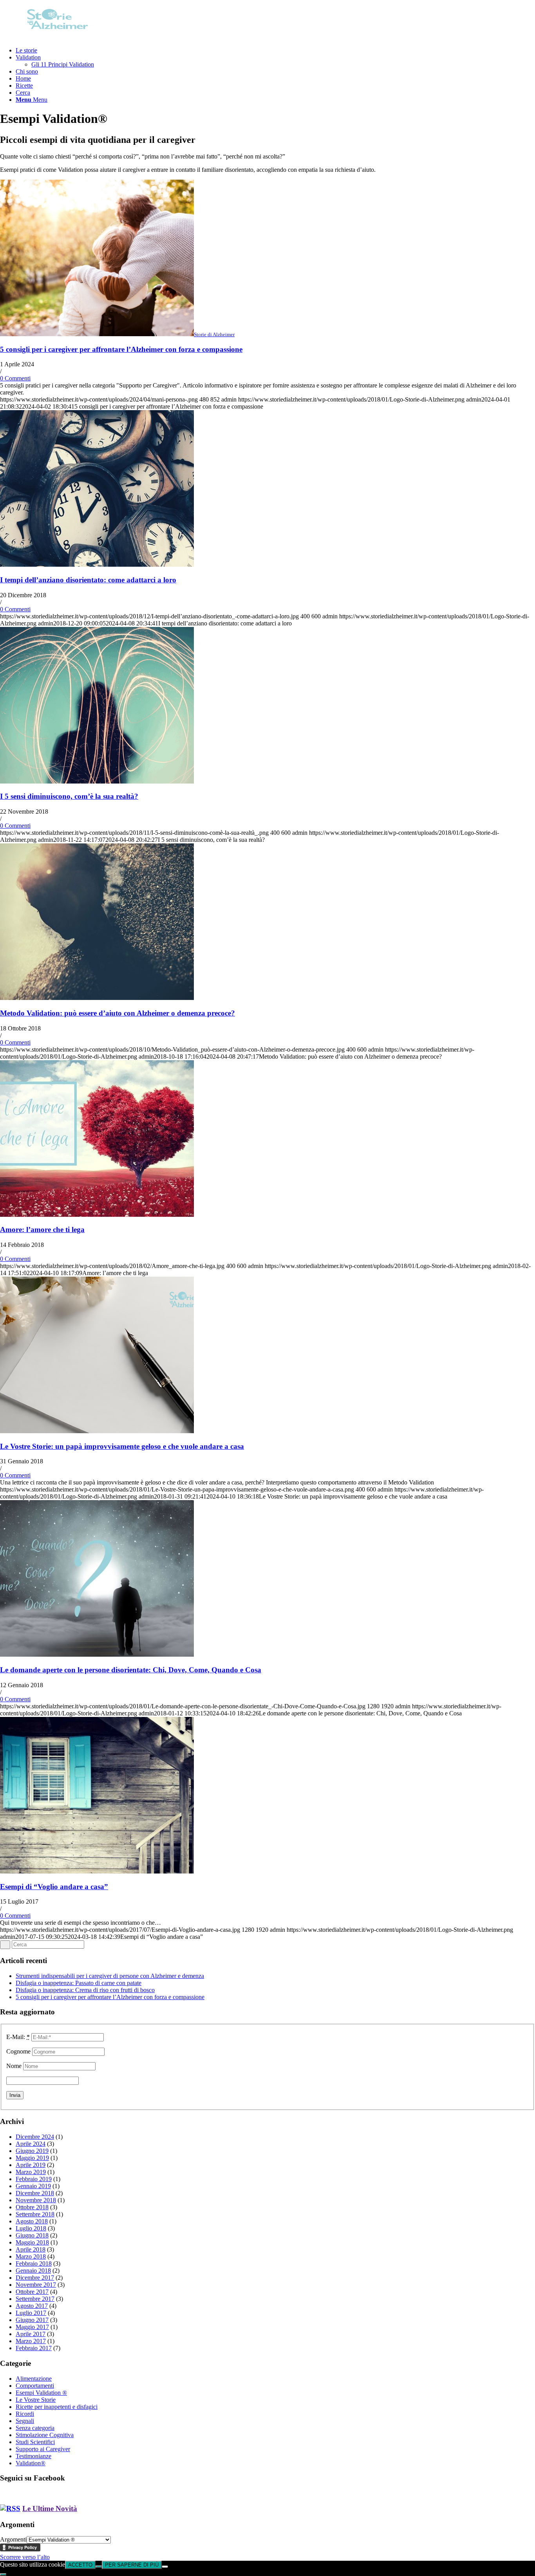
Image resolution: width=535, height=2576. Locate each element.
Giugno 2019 (32, 2151)
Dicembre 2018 (35, 2193)
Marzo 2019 (31, 2172)
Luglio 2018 (31, 2228)
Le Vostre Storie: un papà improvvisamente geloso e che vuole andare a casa (122, 1446)
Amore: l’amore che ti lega (42, 1229)
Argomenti (13, 2539)
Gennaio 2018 (33, 2271)
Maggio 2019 (32, 2158)
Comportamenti (35, 2386)
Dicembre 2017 (35, 2278)
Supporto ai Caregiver (43, 2449)
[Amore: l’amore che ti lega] (97, 1215)
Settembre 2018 (35, 2214)
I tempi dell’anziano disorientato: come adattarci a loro (88, 580)
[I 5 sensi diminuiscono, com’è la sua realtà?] (97, 781)
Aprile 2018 (31, 2249)
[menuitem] (275, 50)
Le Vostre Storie (36, 2400)
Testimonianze (33, 2456)
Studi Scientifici (35, 2442)
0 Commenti (15, 378)
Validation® (31, 2463)
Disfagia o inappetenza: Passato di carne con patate (79, 1983)
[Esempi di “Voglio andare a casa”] (97, 1871)
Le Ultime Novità (50, 2508)
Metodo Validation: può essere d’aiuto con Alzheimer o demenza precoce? (117, 1013)
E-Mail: (18, 2037)
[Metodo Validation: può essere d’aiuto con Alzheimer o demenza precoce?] (97, 998)
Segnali (25, 2421)
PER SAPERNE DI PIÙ (132, 2565)
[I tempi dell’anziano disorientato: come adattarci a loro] (97, 565)
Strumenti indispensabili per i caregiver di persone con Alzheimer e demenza (110, 1976)
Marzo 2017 (31, 2341)
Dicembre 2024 (35, 2137)
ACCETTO (80, 2565)
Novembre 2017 (36, 2285)
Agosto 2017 (32, 2306)
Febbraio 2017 (34, 2348)
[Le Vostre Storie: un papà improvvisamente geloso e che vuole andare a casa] (97, 1431)
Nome (14, 2066)
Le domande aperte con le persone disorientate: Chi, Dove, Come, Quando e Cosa (131, 1670)
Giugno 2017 (32, 2320)
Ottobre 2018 (32, 2207)
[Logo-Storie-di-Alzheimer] (59, 37)
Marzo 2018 (31, 2256)
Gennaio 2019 (33, 2186)
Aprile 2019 (31, 2165)
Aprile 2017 (31, 2334)
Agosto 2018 (32, 2221)
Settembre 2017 (35, 2299)
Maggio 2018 (32, 2242)
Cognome (18, 2051)
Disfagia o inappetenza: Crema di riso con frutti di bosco (85, 1990)
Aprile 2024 (31, 2144)
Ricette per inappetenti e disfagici (57, 2407)
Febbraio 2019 (34, 2179)
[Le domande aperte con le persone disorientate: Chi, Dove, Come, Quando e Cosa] (97, 1655)
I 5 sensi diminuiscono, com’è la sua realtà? (69, 796)
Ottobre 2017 (32, 2292)
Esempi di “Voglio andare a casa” (54, 1887)
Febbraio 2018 (34, 2263)
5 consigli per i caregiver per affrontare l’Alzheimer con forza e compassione (121, 349)
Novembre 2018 (36, 2200)
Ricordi (25, 2414)
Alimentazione (34, 2379)
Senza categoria (35, 2428)
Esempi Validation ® (41, 2393)
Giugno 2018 (32, 2235)
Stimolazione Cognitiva (45, 2435)
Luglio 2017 (31, 2313)
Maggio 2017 (32, 2327)
